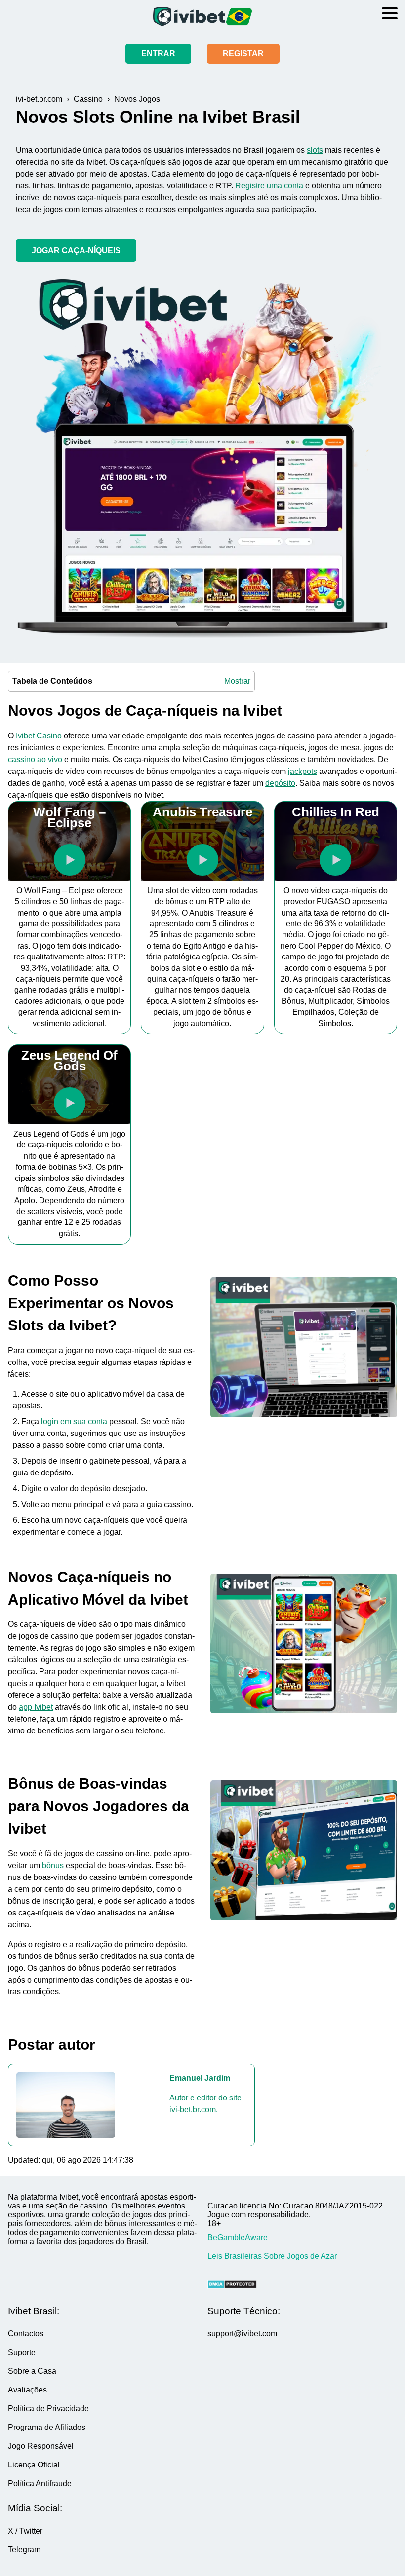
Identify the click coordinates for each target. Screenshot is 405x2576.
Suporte (22, 2352)
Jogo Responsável (41, 2446)
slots (315, 150)
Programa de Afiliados (47, 2427)
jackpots (303, 771)
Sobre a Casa (32, 2371)
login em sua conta (74, 1421)
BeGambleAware (238, 2237)
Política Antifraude (40, 2484)
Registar (243, 54)
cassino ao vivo (35, 759)
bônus (53, 1865)
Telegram (24, 2550)
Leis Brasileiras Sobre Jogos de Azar (272, 2256)
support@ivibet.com (242, 2334)
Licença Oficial (34, 2465)
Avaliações (27, 2390)
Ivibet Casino (39, 736)
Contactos (26, 2334)
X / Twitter (25, 2531)
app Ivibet (36, 1707)
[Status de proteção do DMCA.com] (302, 2285)
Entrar (158, 54)
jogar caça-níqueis (76, 250)
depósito (280, 783)
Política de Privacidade (48, 2409)
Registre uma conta (269, 186)
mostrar (237, 681)
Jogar (70, 860)
